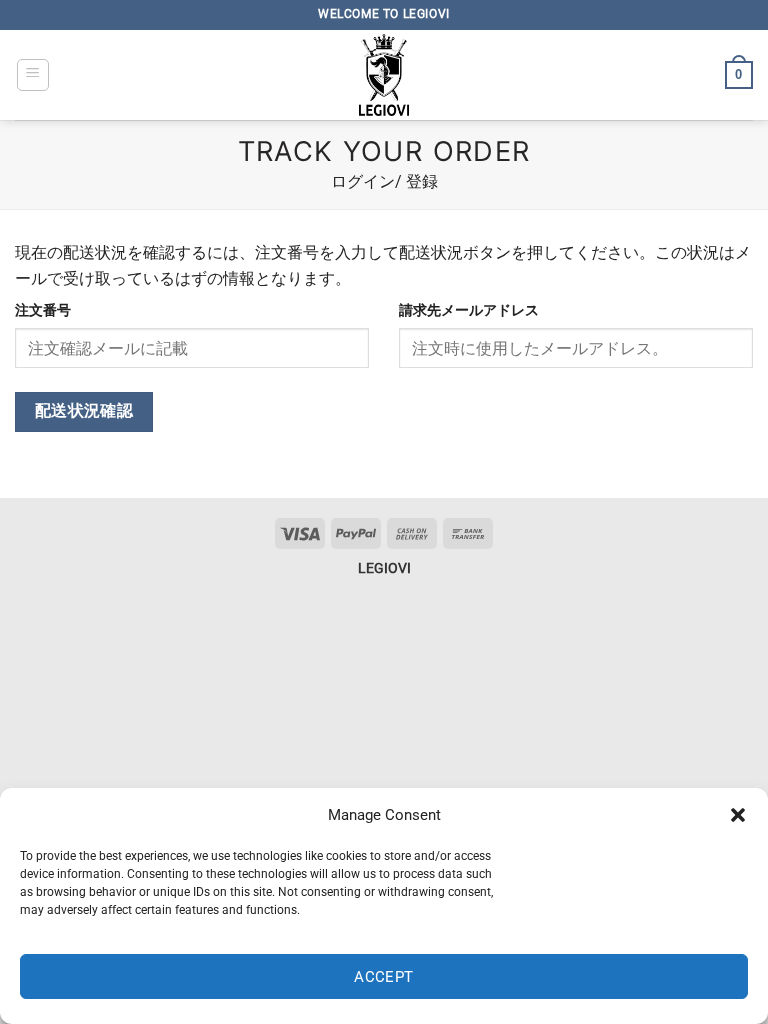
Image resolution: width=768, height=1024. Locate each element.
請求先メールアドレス (469, 310)
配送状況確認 (84, 411)
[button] (738, 815)
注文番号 (43, 310)
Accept (384, 977)
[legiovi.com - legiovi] (384, 75)
